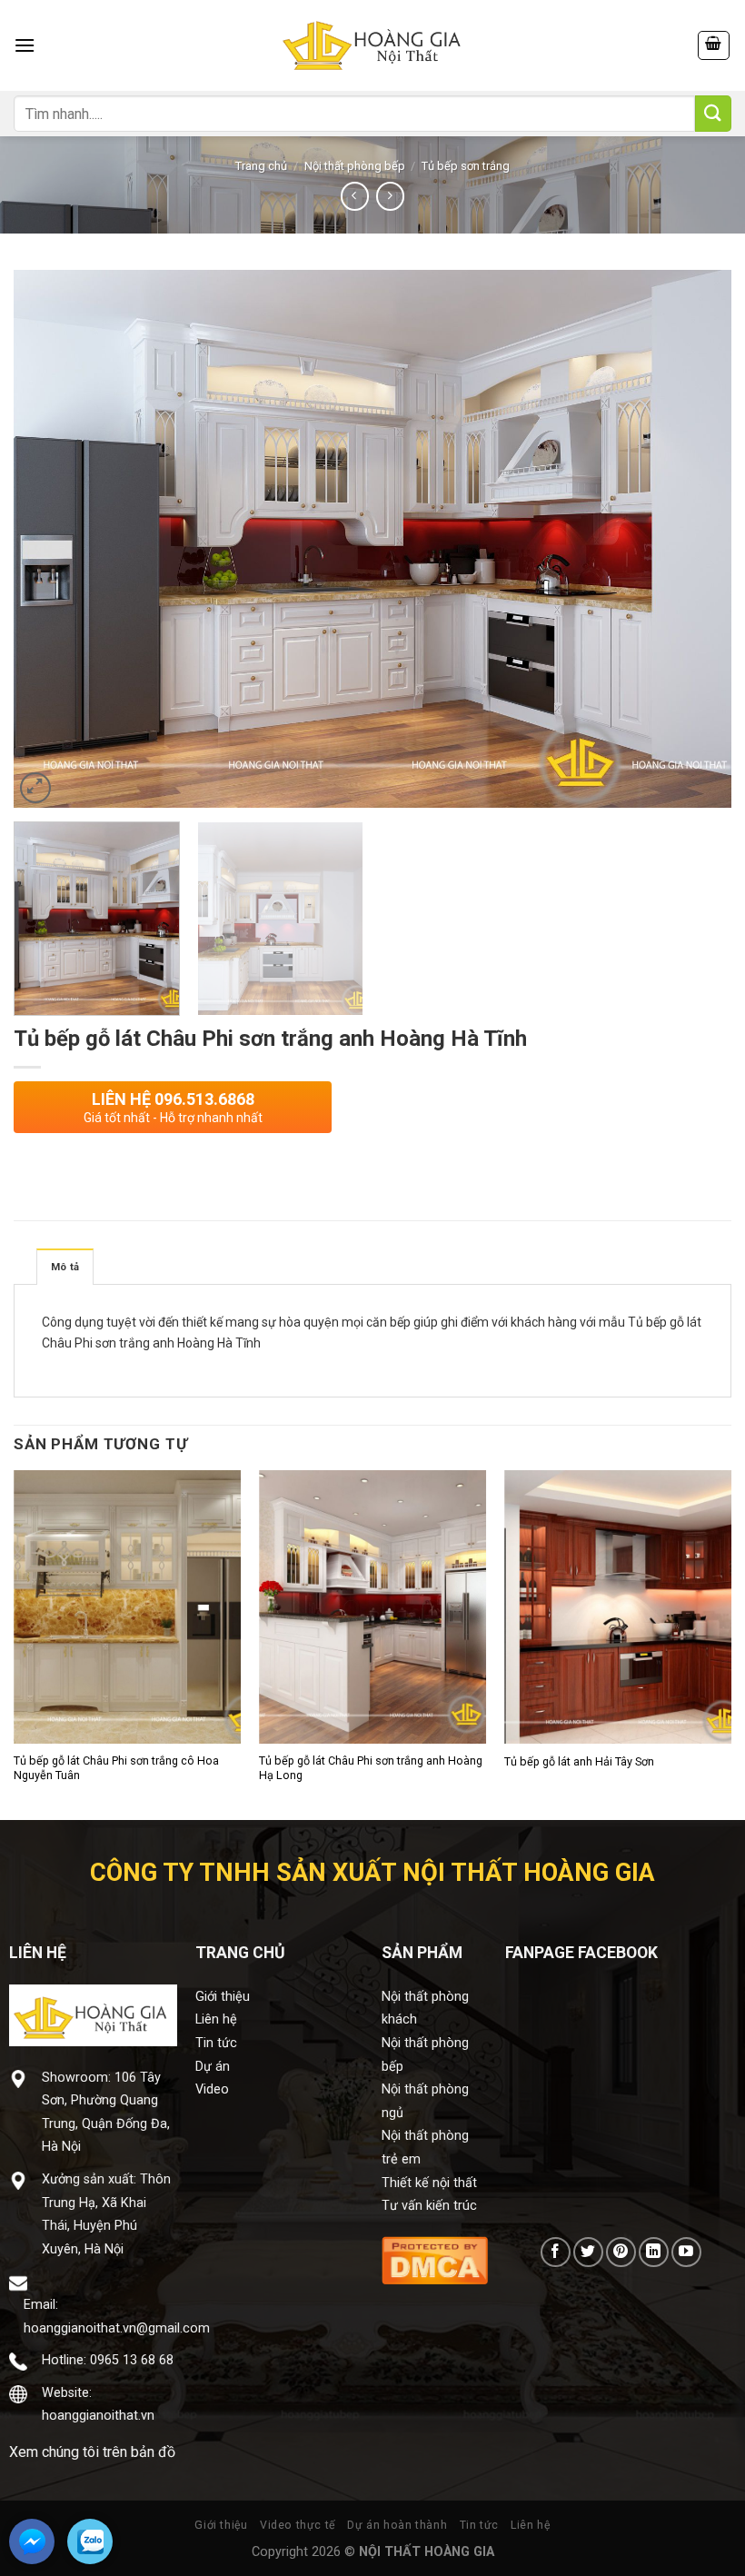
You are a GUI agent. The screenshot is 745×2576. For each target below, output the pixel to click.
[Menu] (25, 45)
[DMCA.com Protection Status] (435, 2259)
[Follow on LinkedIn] (654, 2252)
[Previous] (51, 539)
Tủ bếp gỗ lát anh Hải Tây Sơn (579, 1761)
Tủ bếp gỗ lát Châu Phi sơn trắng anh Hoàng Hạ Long (371, 1768)
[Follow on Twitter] (588, 2252)
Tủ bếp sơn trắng (466, 166)
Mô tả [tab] (65, 1267)
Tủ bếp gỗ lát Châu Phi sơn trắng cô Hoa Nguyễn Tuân (116, 1768)
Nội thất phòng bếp (355, 166)
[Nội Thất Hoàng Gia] (372, 45)
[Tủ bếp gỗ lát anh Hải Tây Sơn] (618, 1606)
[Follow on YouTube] (686, 2252)
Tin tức (216, 2043)
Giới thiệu (223, 1997)
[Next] (694, 539)
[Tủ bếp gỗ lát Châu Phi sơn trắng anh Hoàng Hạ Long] (372, 1606)
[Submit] (713, 114)
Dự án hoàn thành (397, 2525)
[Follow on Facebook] (556, 2252)
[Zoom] (35, 788)
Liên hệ (216, 2019)
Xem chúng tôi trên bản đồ (92, 2452)
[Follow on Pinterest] (621, 2252)
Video (212, 2089)
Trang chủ (261, 166)
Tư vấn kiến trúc (429, 2206)
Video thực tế (298, 2525)
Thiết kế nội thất (429, 2183)
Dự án (213, 2067)
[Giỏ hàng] (714, 45)
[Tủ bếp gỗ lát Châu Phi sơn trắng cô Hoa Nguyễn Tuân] (127, 1606)
